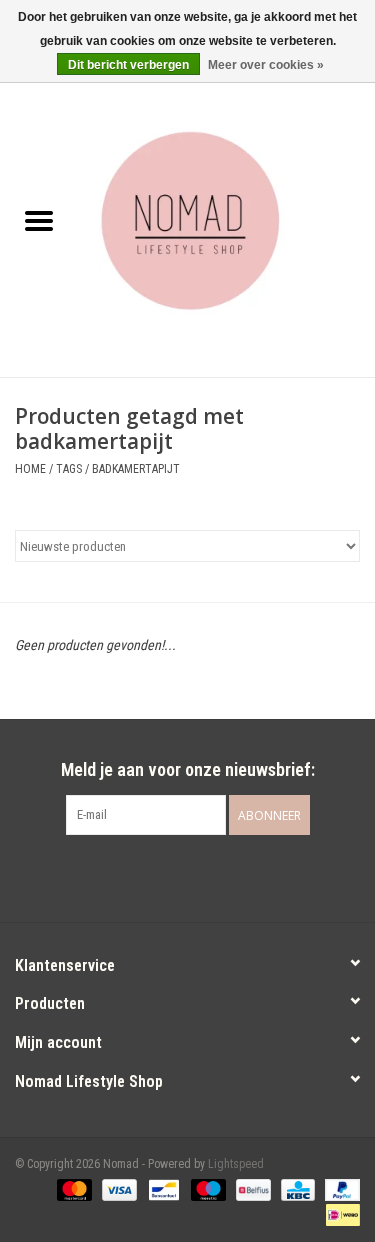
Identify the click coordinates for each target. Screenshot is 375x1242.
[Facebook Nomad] (170, 876)
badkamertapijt (136, 469)
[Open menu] (39, 220)
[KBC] (296, 1189)
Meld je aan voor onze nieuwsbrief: (188, 769)
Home (30, 469)
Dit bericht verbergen (128, 65)
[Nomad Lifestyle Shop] (227, 223)
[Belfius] (251, 1189)
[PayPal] (339, 1189)
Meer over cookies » (266, 65)
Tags (69, 469)
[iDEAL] (339, 1214)
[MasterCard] (72, 1189)
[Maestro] (206, 1189)
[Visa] (117, 1189)
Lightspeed (236, 1164)
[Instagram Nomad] (205, 876)
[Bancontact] (162, 1189)
